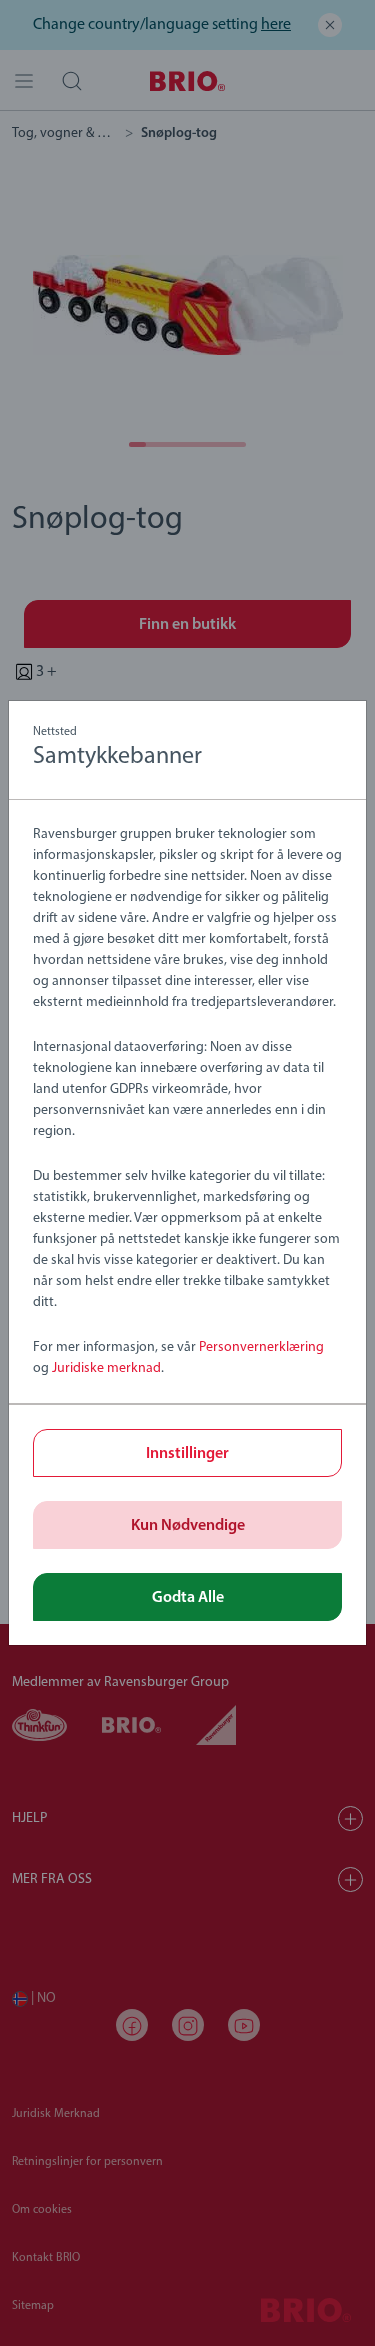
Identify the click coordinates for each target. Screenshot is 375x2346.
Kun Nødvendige (188, 1526)
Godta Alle (188, 1598)
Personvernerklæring (261, 1347)
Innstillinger (187, 1454)
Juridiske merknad (106, 1368)
